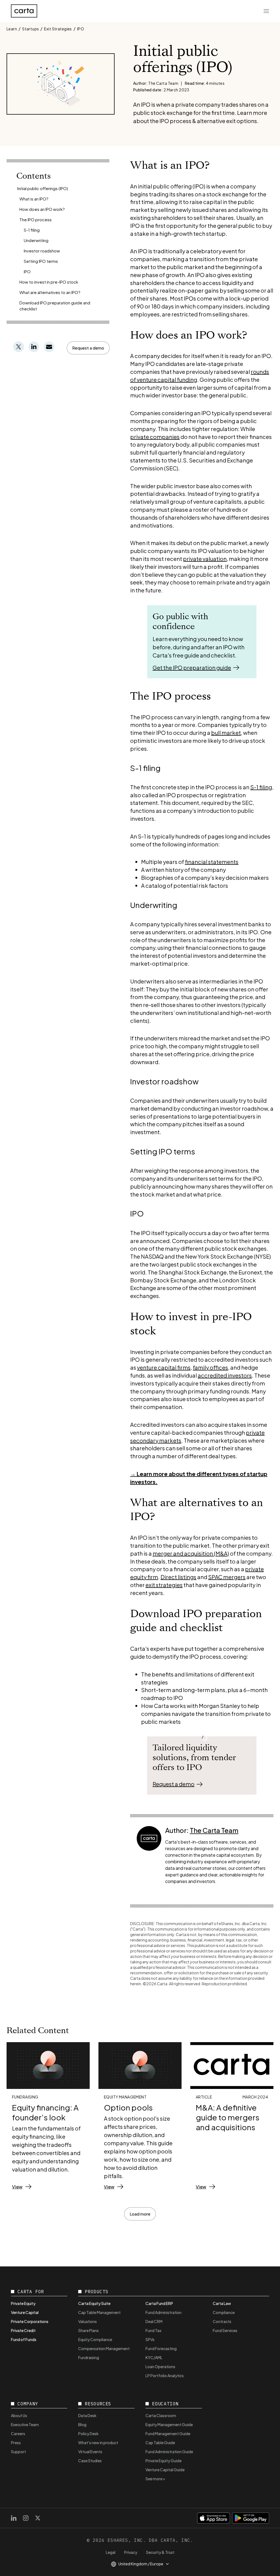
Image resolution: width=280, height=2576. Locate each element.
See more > (155, 2479)
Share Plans (88, 2330)
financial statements (212, 862)
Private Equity (23, 2303)
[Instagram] (26, 2518)
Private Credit (23, 2330)
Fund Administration (164, 2312)
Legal (111, 2552)
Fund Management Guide (168, 2434)
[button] (88, 348)
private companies (155, 437)
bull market (226, 733)
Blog (82, 2424)
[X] (38, 2518)
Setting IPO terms (41, 261)
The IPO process (36, 219)
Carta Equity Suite (94, 2303)
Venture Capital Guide (165, 2470)
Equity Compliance (95, 2339)
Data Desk (87, 2415)
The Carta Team (214, 1830)
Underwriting (36, 240)
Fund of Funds (24, 2339)
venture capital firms (164, 1367)
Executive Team (25, 2424)
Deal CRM (154, 2321)
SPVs (150, 2339)
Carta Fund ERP (159, 2303)
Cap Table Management (99, 2312)
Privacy (131, 2552)
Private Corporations (30, 2321)
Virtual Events (90, 2452)
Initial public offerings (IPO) (43, 188)
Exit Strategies (58, 29)
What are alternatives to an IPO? (50, 292)
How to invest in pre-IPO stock (49, 282)
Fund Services (225, 2330)
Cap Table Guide (160, 2443)
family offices (210, 1367)
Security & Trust (160, 2552)
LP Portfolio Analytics (165, 2376)
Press (16, 2443)
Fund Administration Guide (169, 2452)
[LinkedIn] (14, 2518)
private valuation (205, 559)
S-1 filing (32, 230)
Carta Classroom (161, 2415)
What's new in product (98, 2443)
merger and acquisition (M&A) (191, 1553)
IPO (81, 29)
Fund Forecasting (161, 2348)
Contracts (222, 2321)
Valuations (87, 2321)
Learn (12, 29)
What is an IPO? (34, 199)
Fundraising (89, 2357)
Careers (18, 2434)
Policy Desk (88, 2434)
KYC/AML (154, 2357)
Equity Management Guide (169, 2424)
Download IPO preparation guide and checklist (55, 306)
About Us (19, 2415)
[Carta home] (24, 11)
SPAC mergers (227, 1577)
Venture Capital (25, 2312)
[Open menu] (266, 11)
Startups (30, 29)
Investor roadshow (42, 251)
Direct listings (178, 1577)
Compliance (224, 2312)
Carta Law (222, 2303)
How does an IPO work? (42, 209)
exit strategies (164, 1585)
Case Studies (90, 2461)
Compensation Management (104, 2348)
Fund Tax (153, 2330)
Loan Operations (160, 2367)
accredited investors (225, 1375)
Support (18, 2452)
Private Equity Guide (164, 2461)
